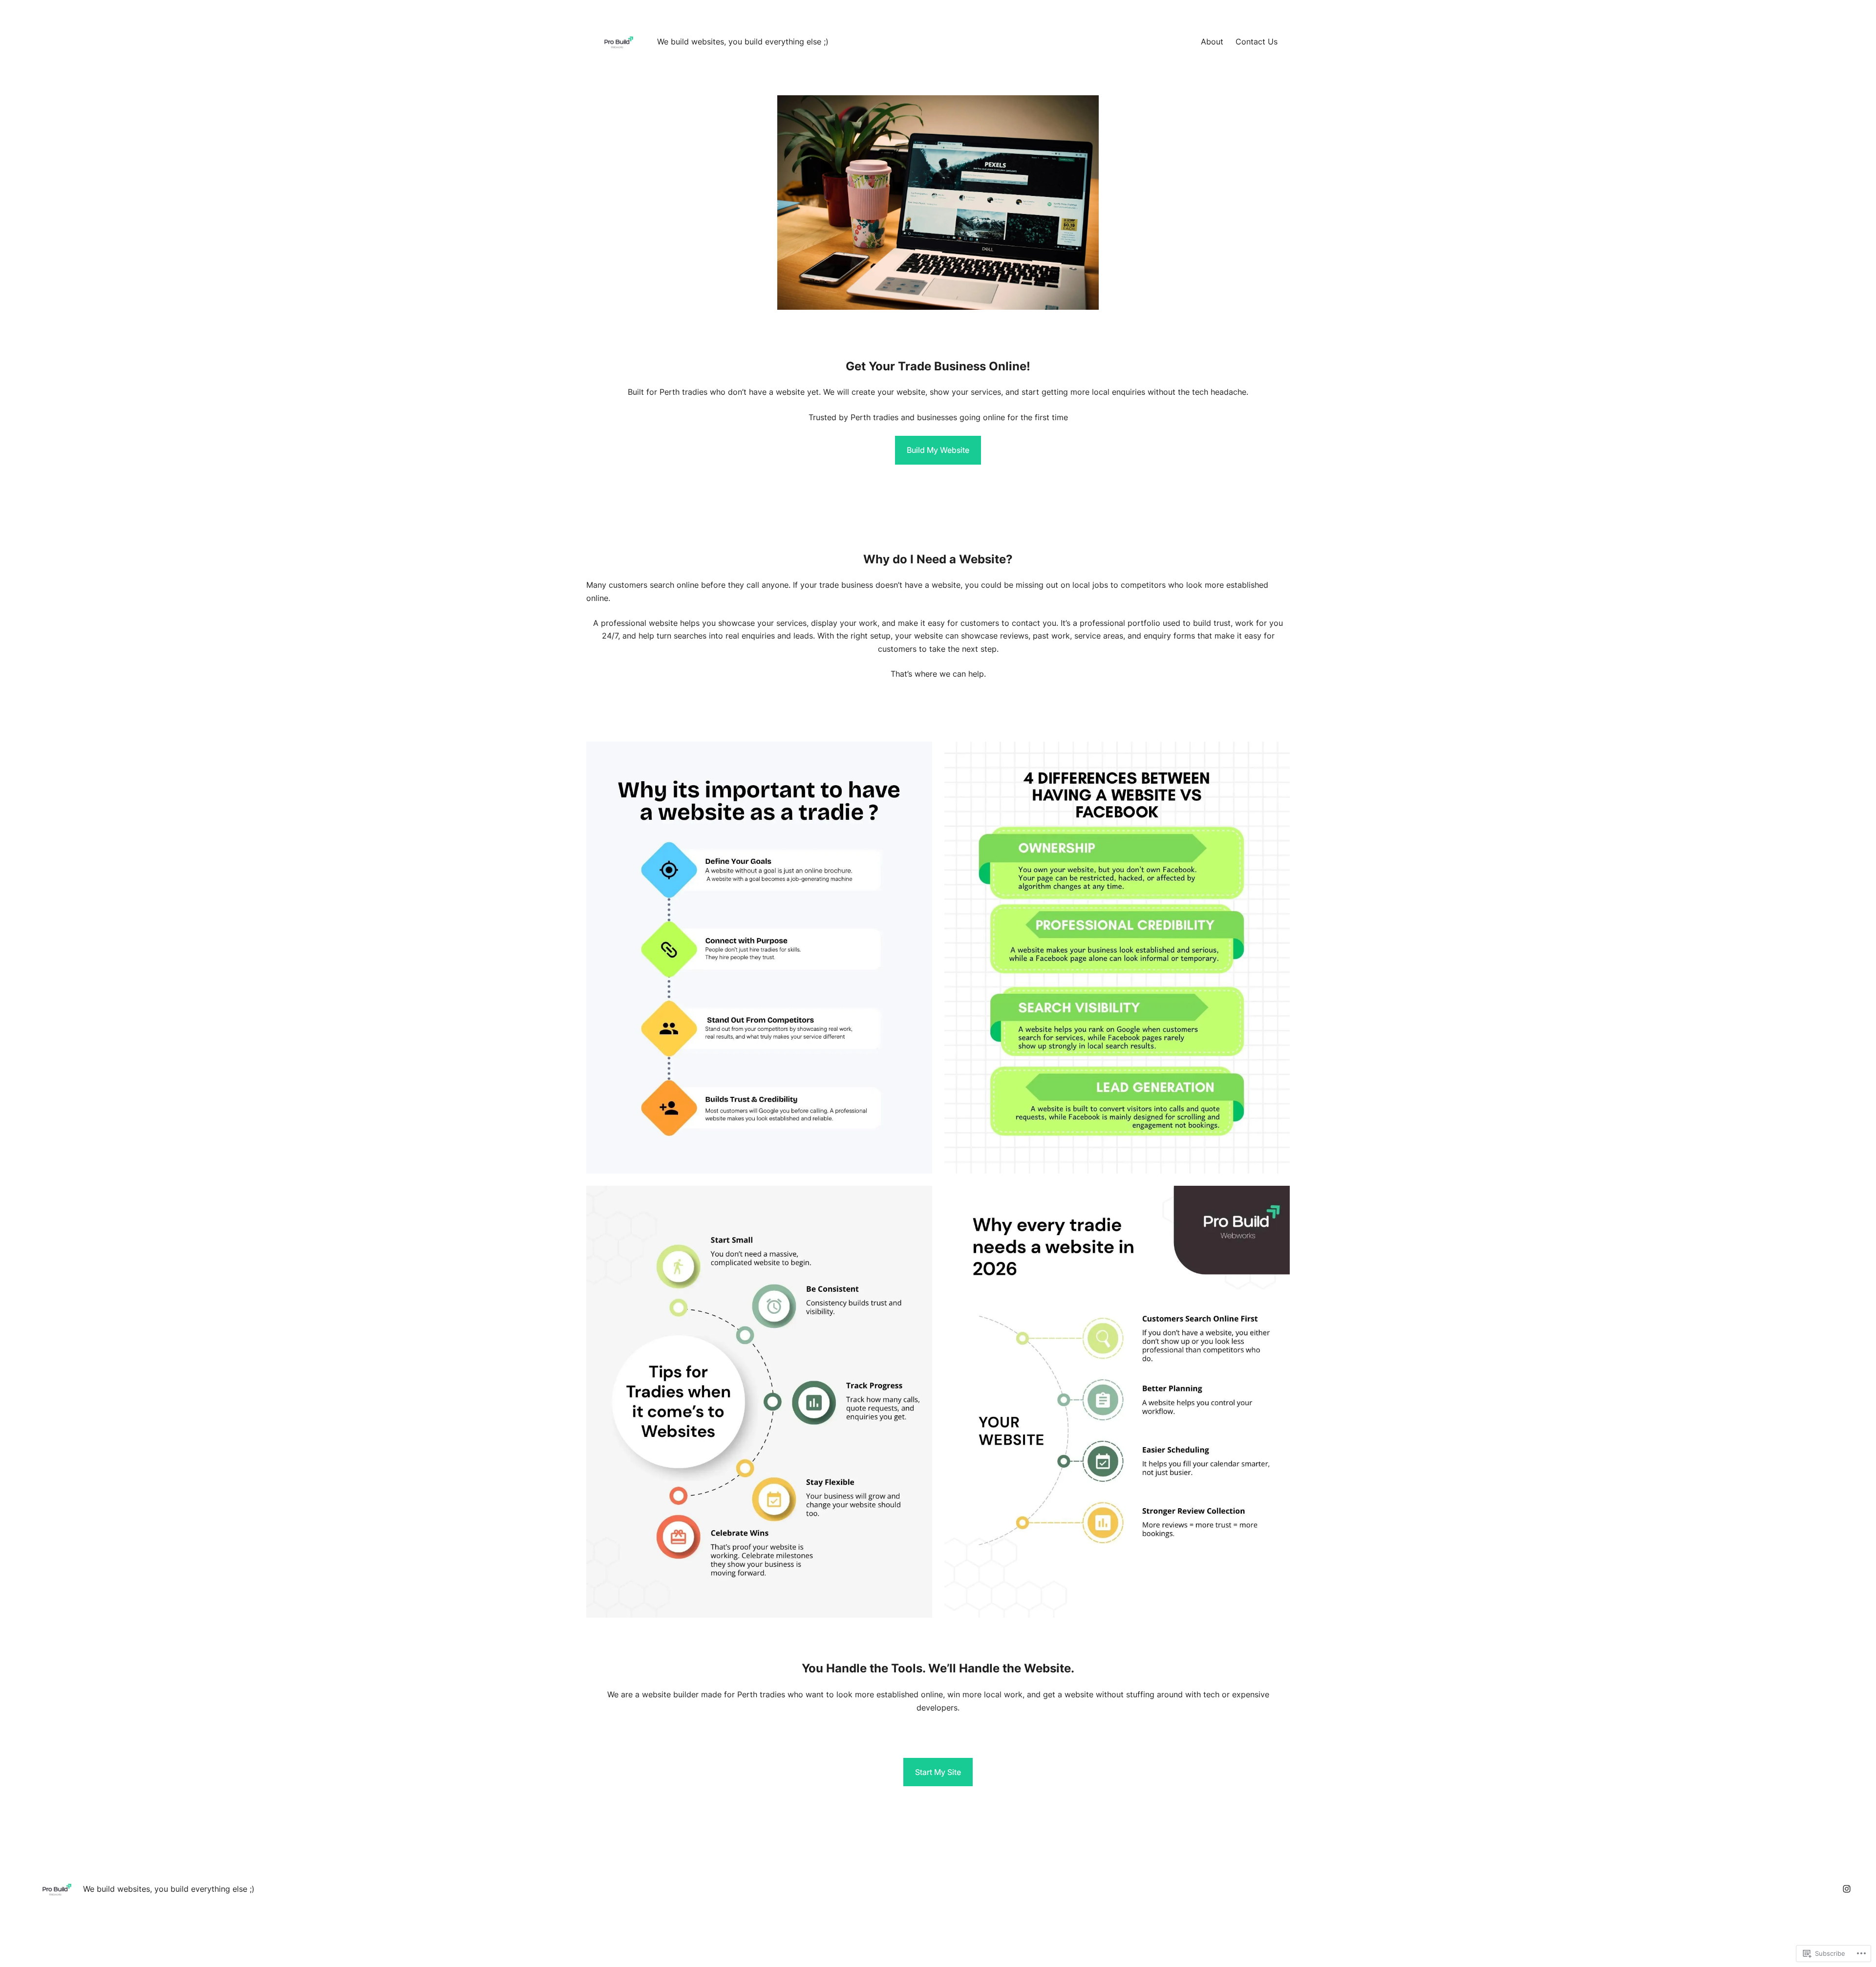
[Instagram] (1847, 1889)
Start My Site (938, 1772)
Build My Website (938, 450)
